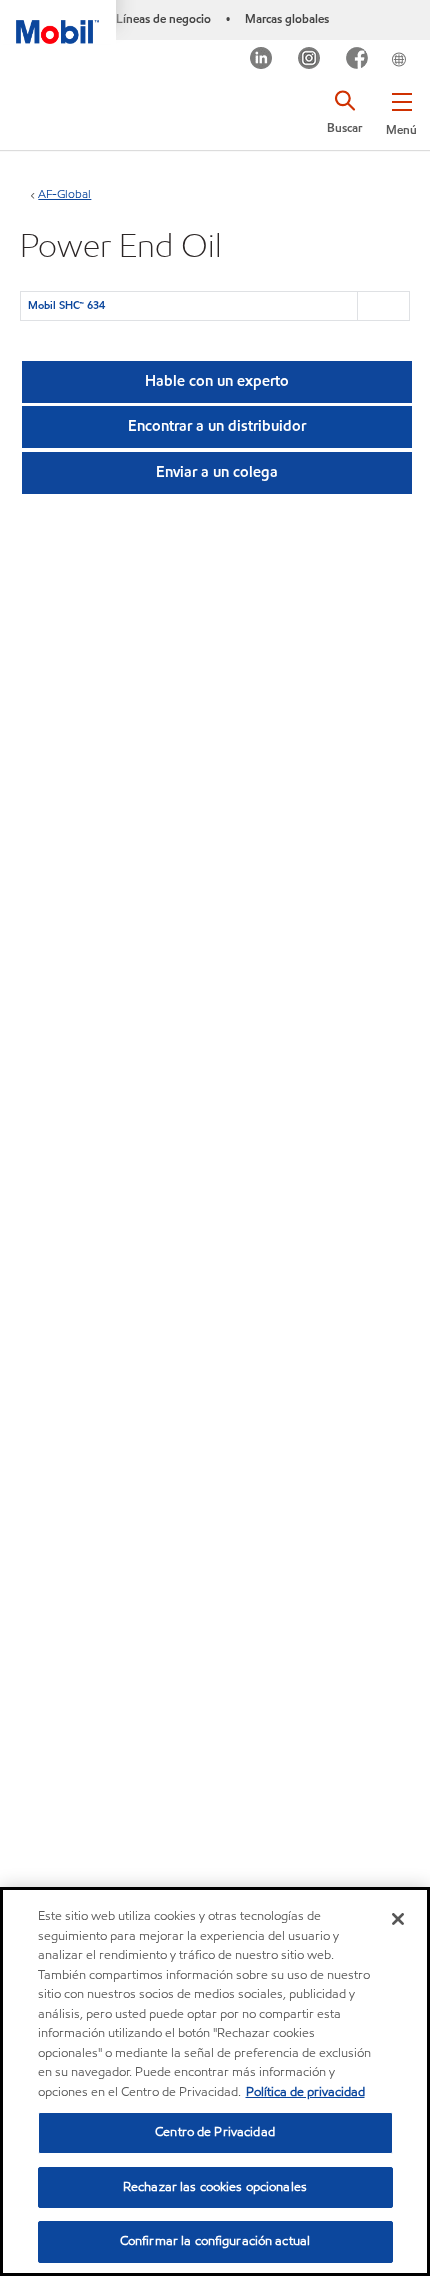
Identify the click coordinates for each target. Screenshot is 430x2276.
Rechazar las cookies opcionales (215, 2187)
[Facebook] (357, 60)
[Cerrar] (398, 1919)
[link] (423, 44)
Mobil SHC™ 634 (66, 305)
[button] (401, 110)
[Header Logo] (58, 22)
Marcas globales (287, 18)
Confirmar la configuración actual (215, 2241)
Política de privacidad (305, 2092)
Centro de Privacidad (215, 2132)
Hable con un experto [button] (217, 381)
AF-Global (64, 193)
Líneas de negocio (163, 18)
